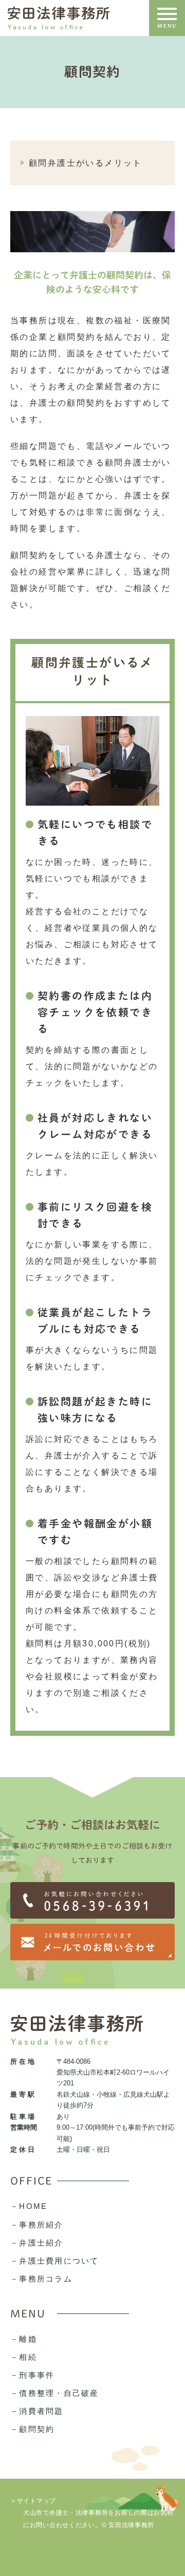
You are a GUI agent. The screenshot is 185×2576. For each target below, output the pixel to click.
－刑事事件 (32, 2375)
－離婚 (24, 2339)
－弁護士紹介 (37, 2243)
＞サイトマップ (33, 2500)
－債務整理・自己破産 (55, 2393)
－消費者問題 (37, 2411)
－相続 (24, 2357)
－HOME (29, 2206)
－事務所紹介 (37, 2225)
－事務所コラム (41, 2279)
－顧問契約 (32, 2429)
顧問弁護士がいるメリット (86, 163)
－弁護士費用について (55, 2261)
